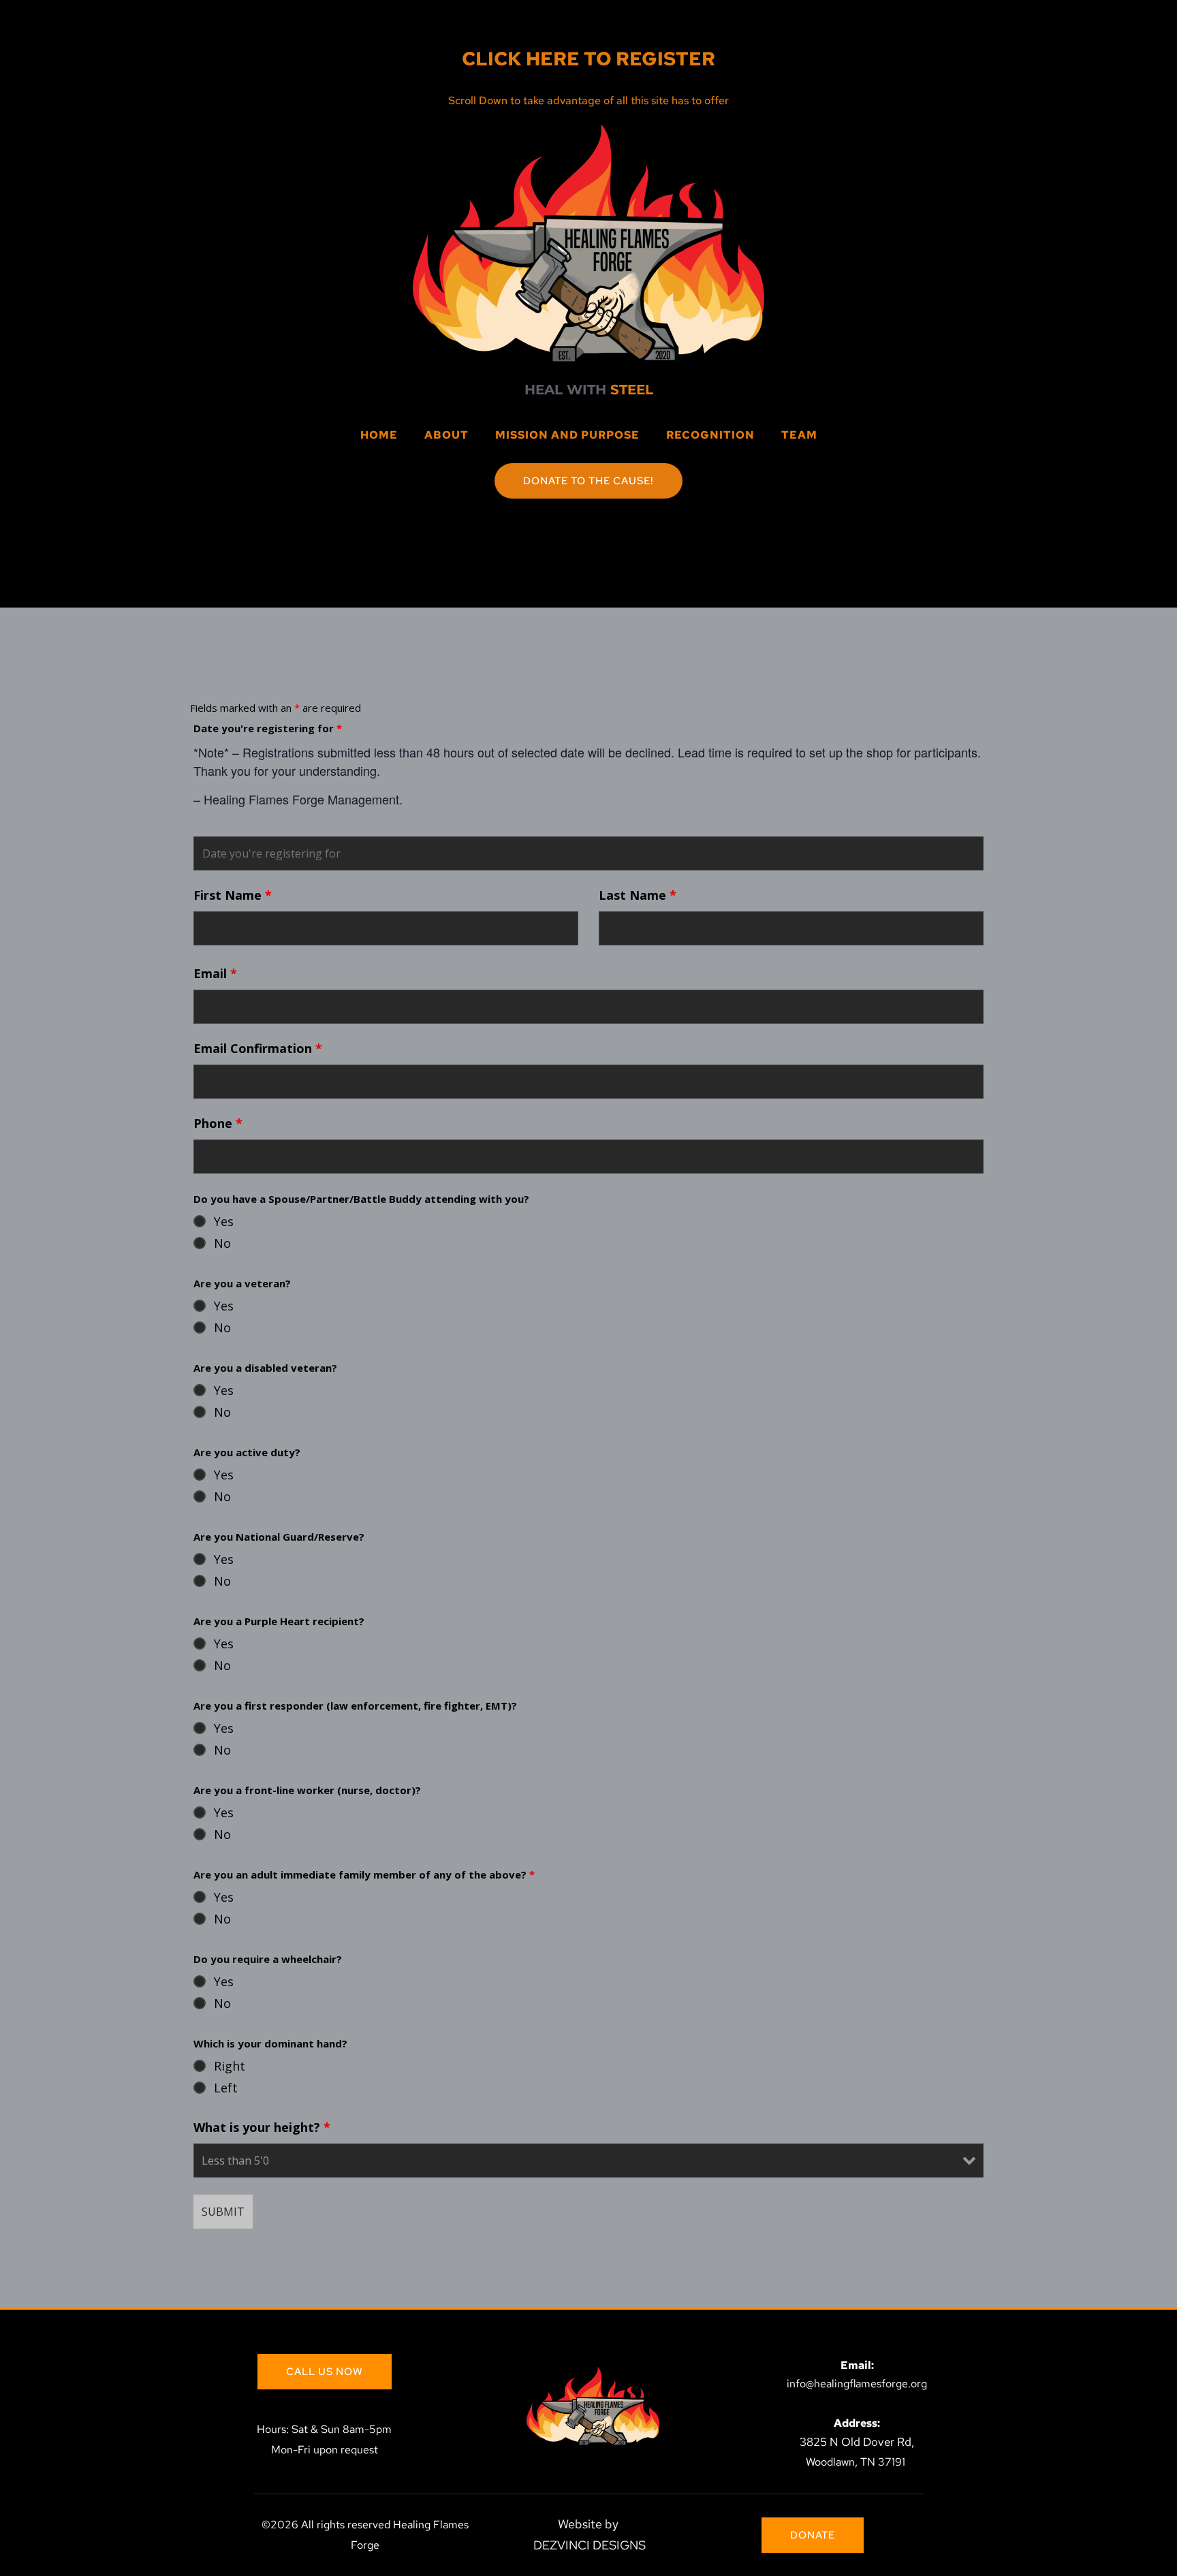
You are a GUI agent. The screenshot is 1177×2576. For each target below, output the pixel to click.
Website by (590, 2524)
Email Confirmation (258, 1048)
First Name (233, 895)
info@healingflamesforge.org (857, 2384)
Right (230, 2066)
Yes (224, 1221)
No (222, 1243)
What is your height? (262, 2127)
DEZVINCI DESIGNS (590, 2545)
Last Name (638, 895)
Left (226, 2088)
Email (215, 973)
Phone (218, 1123)
